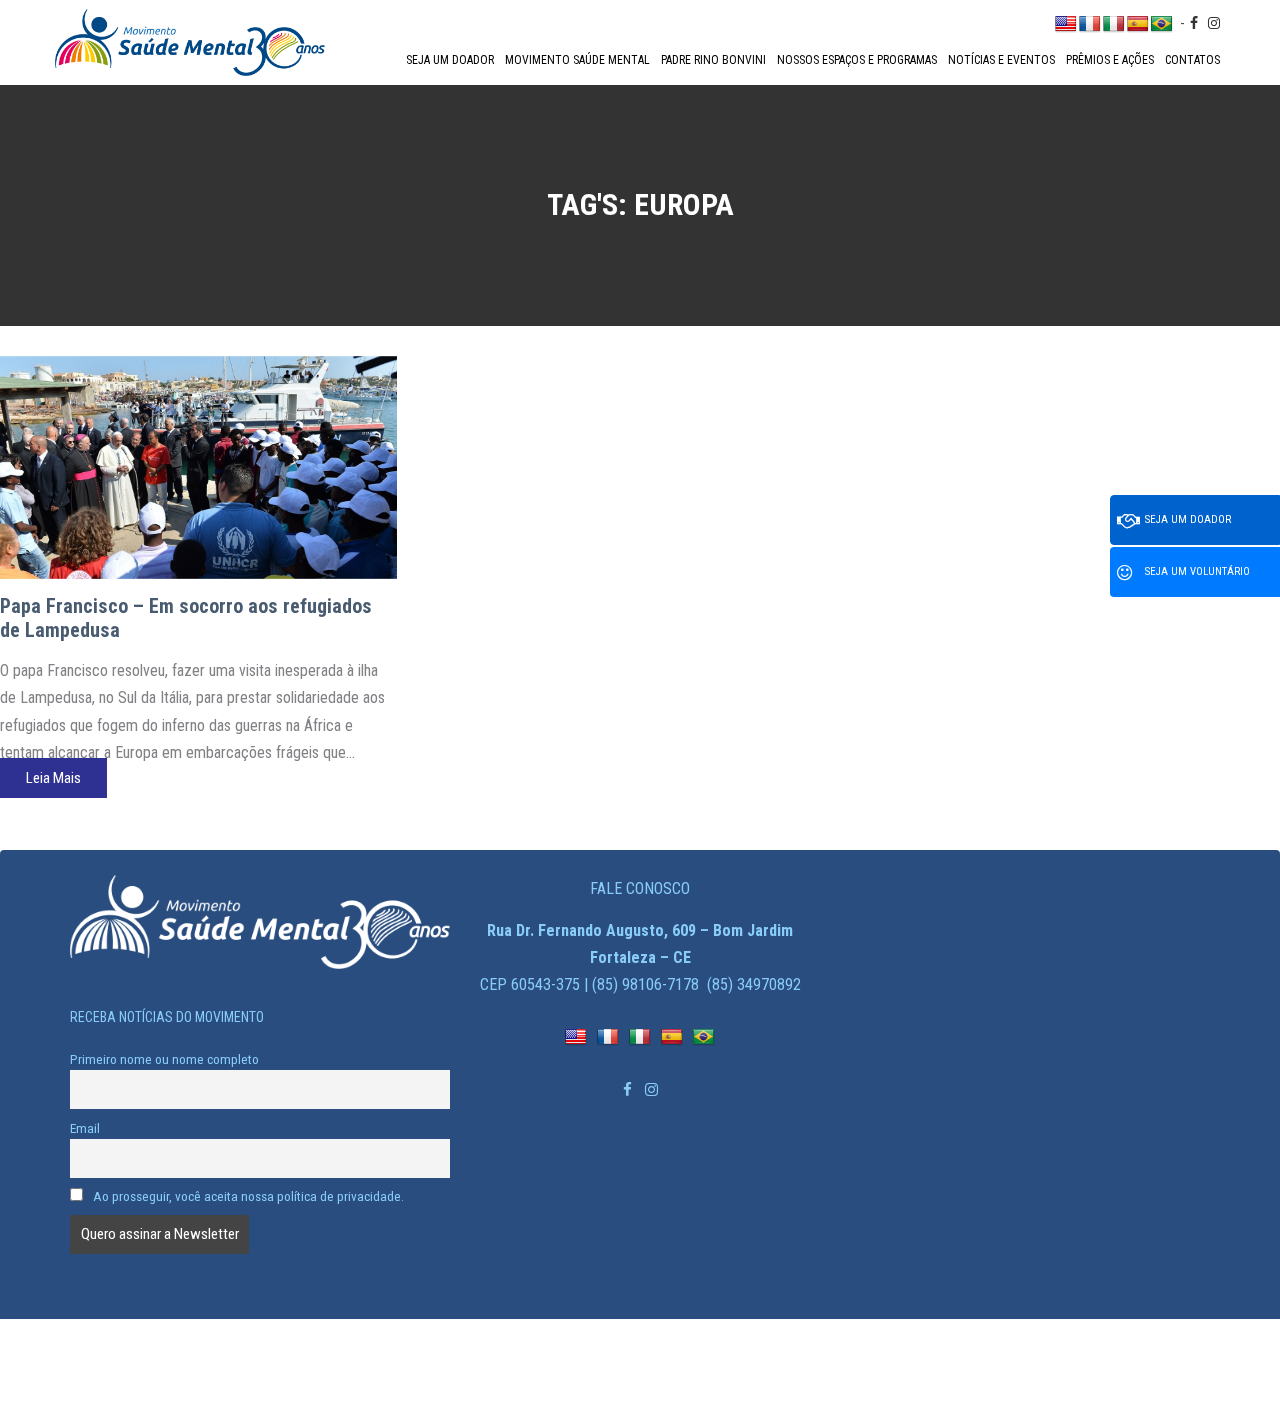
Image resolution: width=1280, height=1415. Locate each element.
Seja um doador (450, 60)
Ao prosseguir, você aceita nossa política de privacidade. (247, 1196)
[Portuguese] (1162, 24)
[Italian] (1114, 24)
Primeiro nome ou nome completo (164, 1059)
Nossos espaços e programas (857, 60)
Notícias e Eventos (1001, 60)
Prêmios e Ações (1110, 60)
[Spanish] (1138, 24)
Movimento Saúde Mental (577, 60)
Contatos (1192, 60)
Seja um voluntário (1197, 571)
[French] (1090, 24)
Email (85, 1128)
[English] (1066, 24)
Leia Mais (53, 778)
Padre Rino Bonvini (713, 60)
